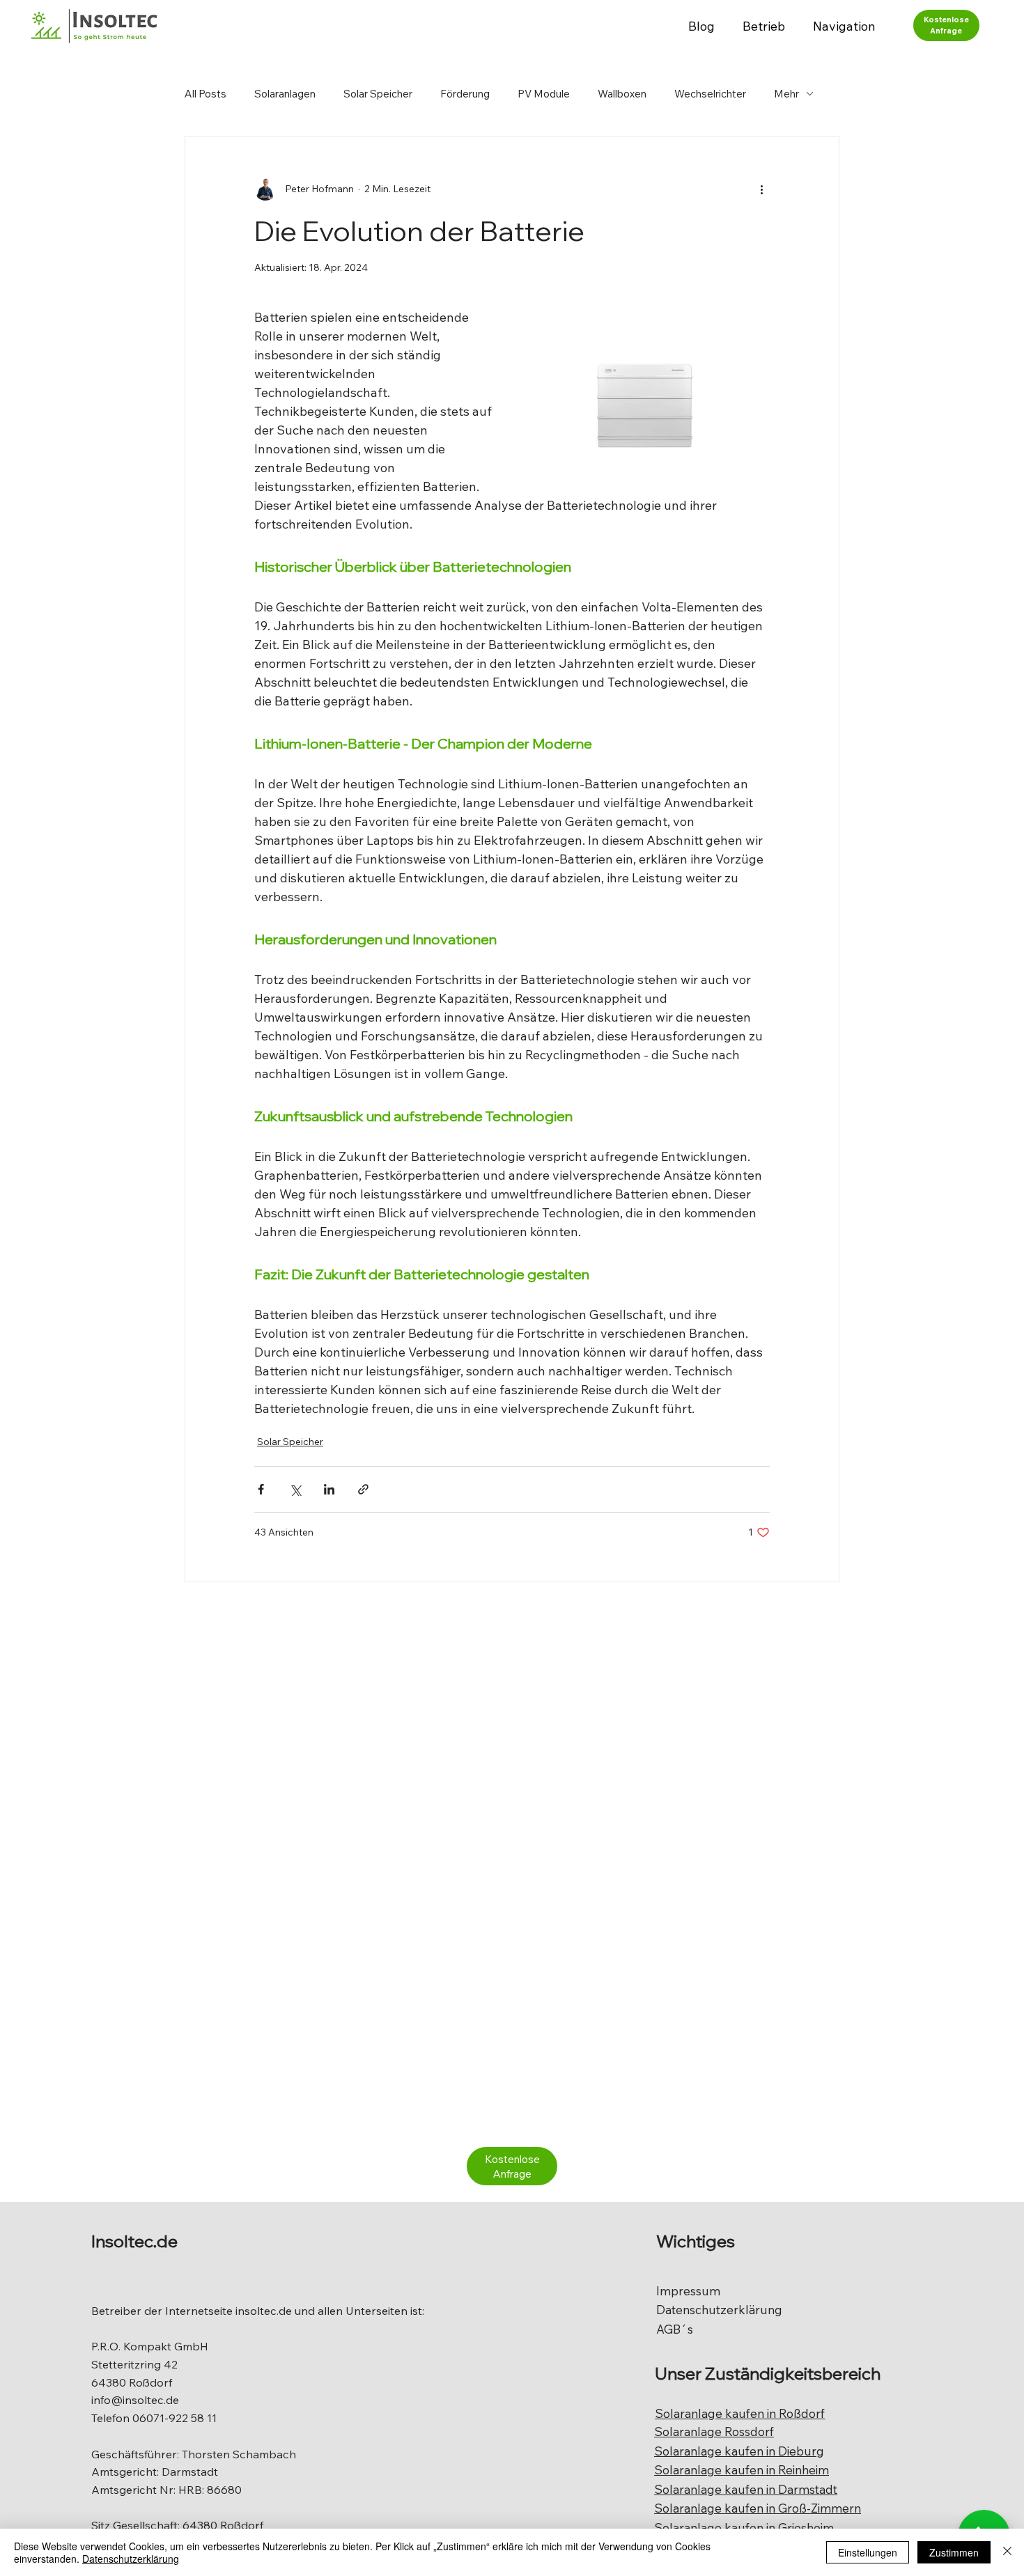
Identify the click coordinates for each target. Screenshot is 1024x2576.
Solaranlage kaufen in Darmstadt (746, 2489)
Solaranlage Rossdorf (714, 2431)
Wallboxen (622, 94)
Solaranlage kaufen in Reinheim (742, 2470)
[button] (764, 26)
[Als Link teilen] (363, 1489)
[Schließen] (1007, 2552)
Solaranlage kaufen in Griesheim (744, 2528)
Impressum (688, 2291)
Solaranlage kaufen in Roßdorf (740, 2413)
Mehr (786, 94)
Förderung (465, 94)
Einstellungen (868, 2552)
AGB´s (675, 2329)
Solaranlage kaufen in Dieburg (739, 2451)
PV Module (544, 94)
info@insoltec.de (135, 2400)
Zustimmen (954, 2552)
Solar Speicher (378, 94)
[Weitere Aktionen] (761, 189)
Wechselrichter (710, 94)
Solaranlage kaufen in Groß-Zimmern (758, 2508)
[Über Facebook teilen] (261, 1489)
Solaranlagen (285, 94)
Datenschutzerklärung (719, 2310)
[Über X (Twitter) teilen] (295, 1489)
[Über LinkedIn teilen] (329, 1489)
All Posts (205, 94)
